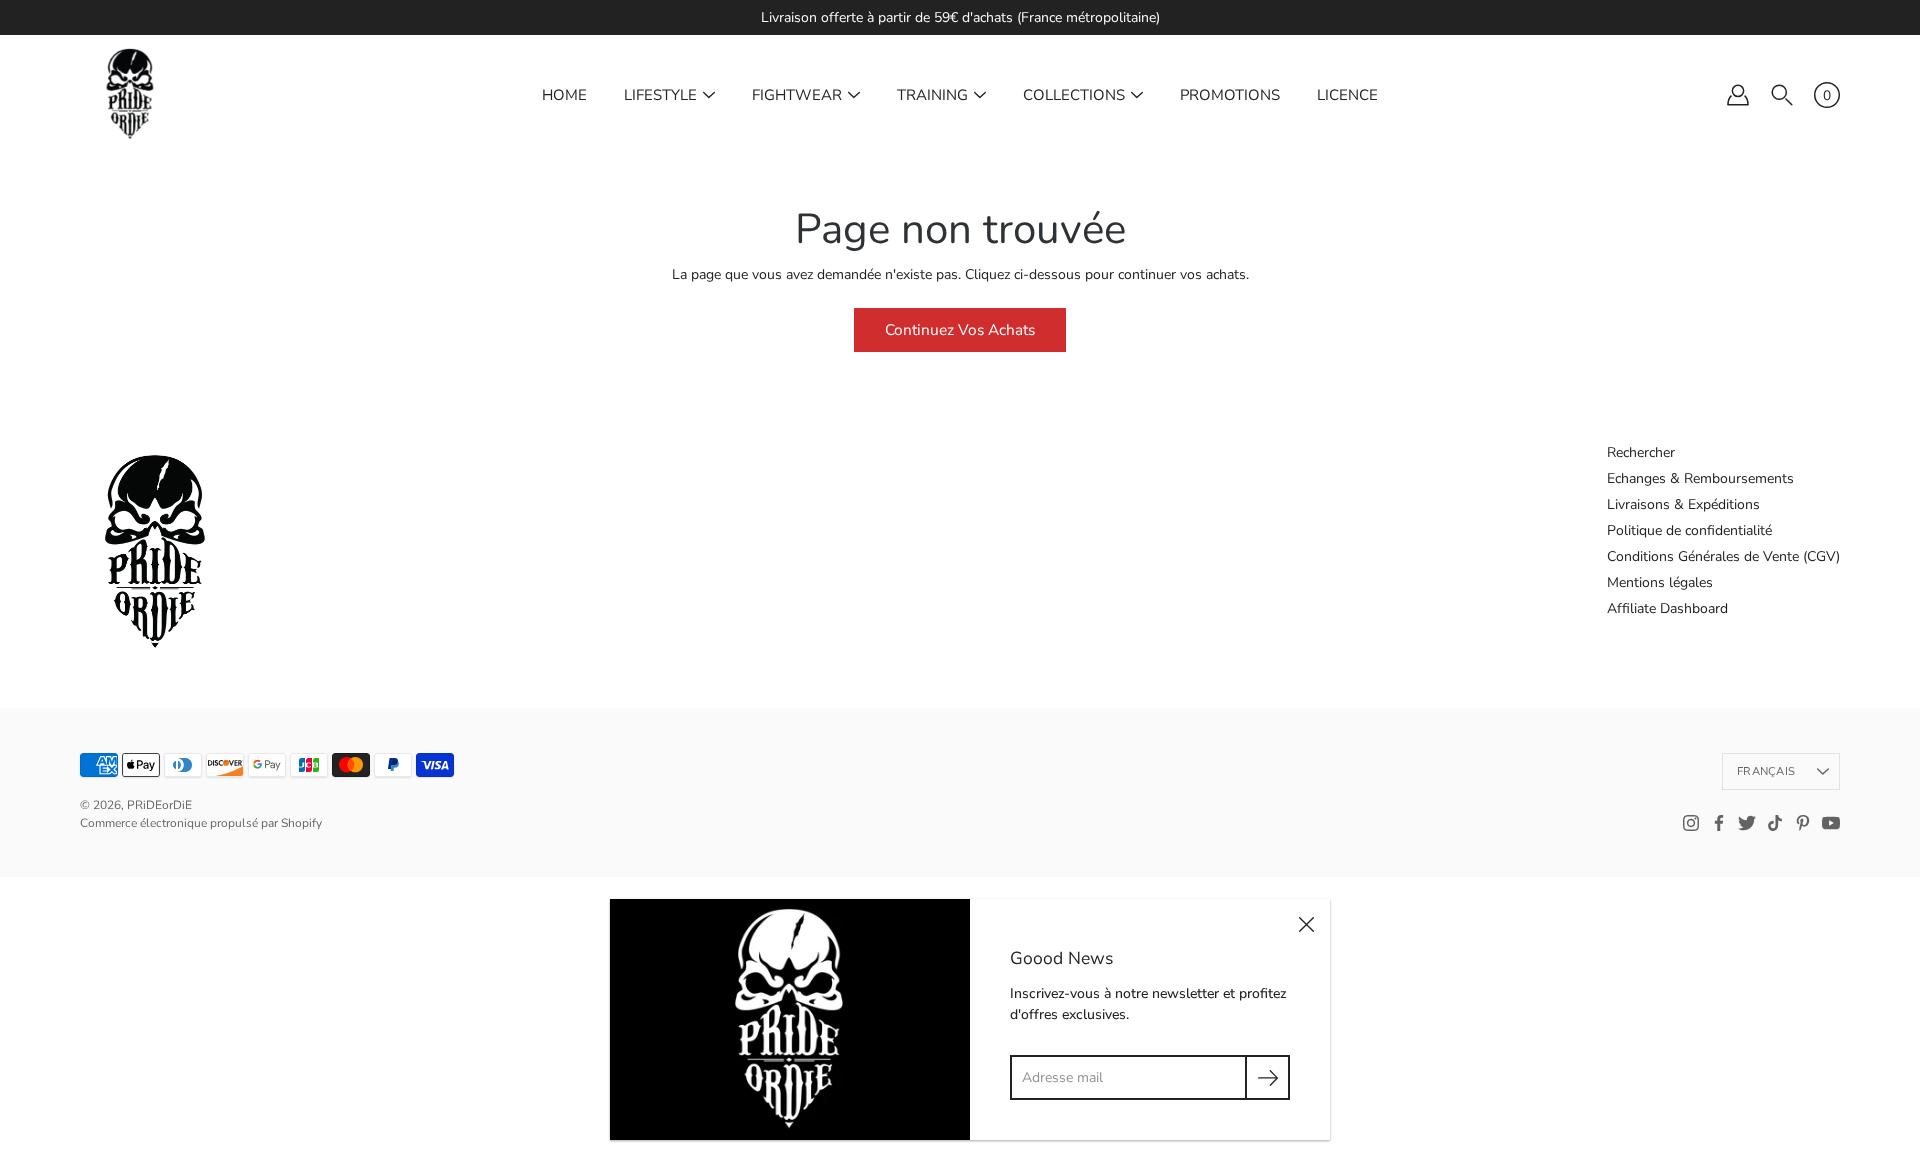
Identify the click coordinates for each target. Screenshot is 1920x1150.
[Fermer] (1306, 923)
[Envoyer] (1267, 1077)
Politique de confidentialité (1689, 530)
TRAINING (932, 95)
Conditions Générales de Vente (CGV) (1723, 556)
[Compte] (1738, 95)
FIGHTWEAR (797, 95)
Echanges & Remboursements (1700, 478)
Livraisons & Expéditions (1683, 504)
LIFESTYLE (660, 95)
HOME (564, 95)
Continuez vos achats (960, 329)
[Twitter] (1747, 823)
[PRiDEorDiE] (130, 95)
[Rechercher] (1782, 95)
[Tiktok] (1775, 823)
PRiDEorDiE (159, 805)
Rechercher (1641, 452)
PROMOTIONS (1230, 95)
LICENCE (1347, 95)
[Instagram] (1691, 823)
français (1766, 771)
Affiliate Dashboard (1667, 608)
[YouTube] (1831, 823)
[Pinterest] (1803, 823)
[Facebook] (1719, 823)
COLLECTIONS (1074, 95)
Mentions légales (1660, 582)
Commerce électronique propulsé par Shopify (201, 823)
